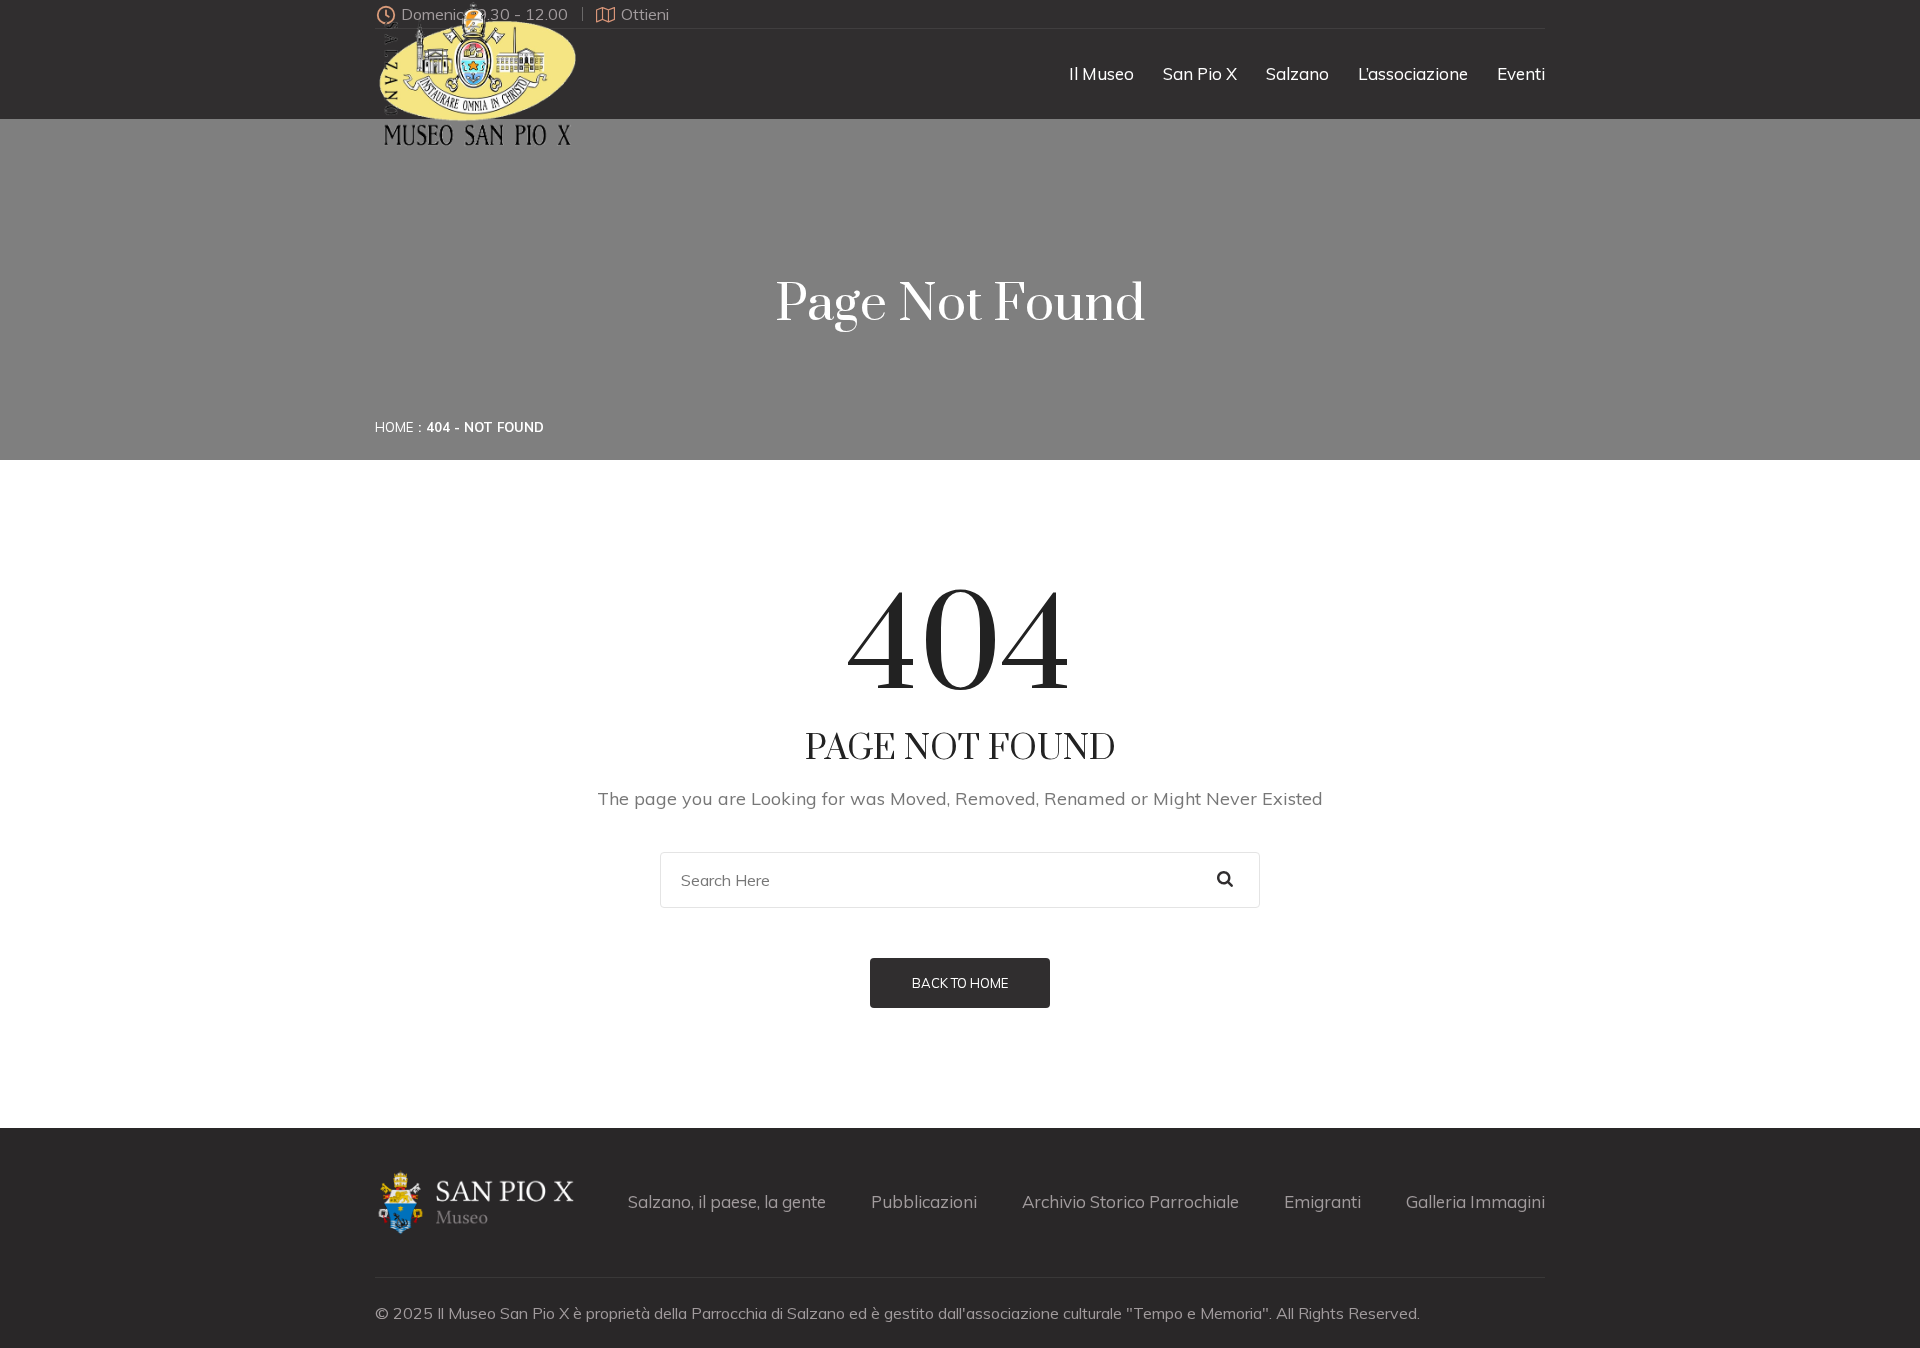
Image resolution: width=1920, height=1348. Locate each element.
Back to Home (960, 983)
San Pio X (1200, 73)
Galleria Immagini (1475, 1201)
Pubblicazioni (924, 1201)
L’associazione (1413, 73)
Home (394, 427)
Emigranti (1322, 1201)
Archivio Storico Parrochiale (1130, 1201)
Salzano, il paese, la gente (727, 1201)
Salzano (1297, 73)
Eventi (1521, 73)
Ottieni (645, 14)
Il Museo (1101, 73)
